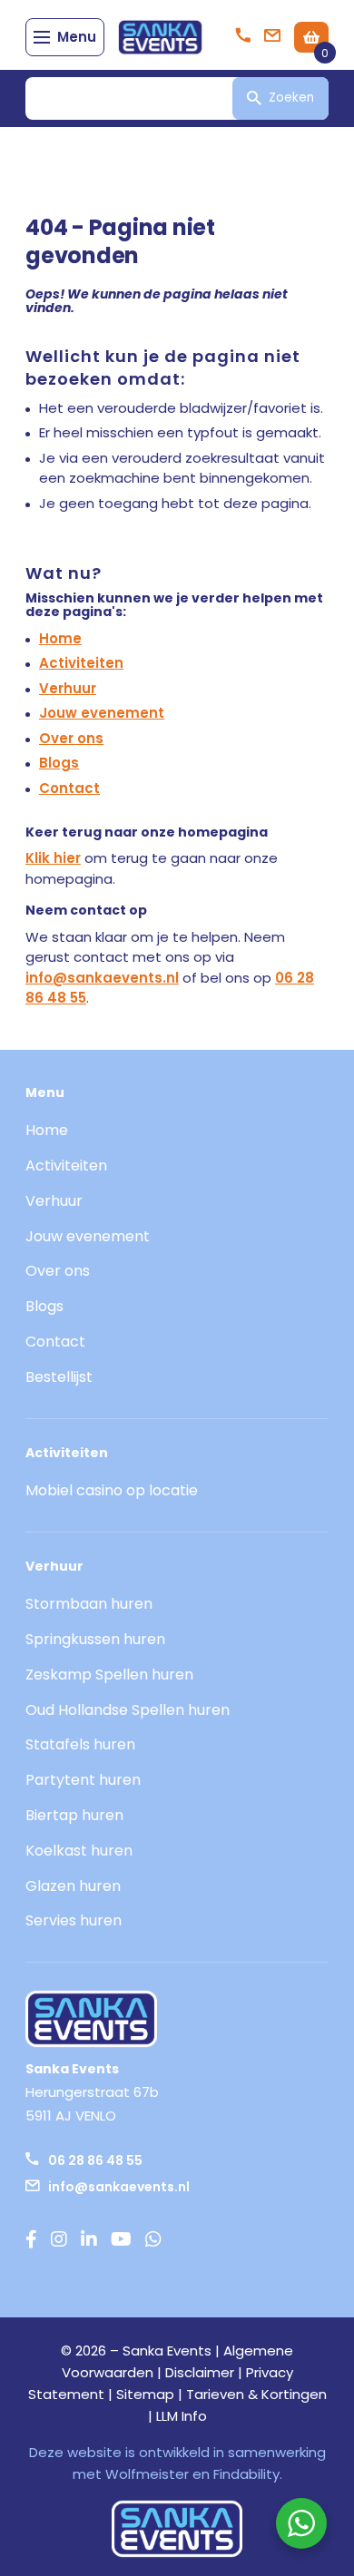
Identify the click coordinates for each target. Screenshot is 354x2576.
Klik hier (53, 858)
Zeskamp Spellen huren (109, 1675)
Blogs (59, 763)
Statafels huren (80, 1744)
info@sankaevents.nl (102, 978)
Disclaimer (200, 2372)
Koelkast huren (79, 1851)
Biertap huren (74, 1815)
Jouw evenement (102, 713)
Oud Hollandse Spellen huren (128, 1710)
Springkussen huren (95, 1639)
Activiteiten (81, 663)
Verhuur (68, 688)
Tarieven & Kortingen (256, 2394)
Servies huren (74, 1920)
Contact (69, 788)
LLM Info (182, 2416)
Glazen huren (73, 1886)
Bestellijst (59, 1377)
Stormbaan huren (89, 1604)
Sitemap (145, 2394)
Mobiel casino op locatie (112, 1490)
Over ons (71, 738)
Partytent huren (83, 1780)
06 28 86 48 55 (95, 2160)
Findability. (248, 2474)
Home (60, 638)
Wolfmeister (147, 2474)
